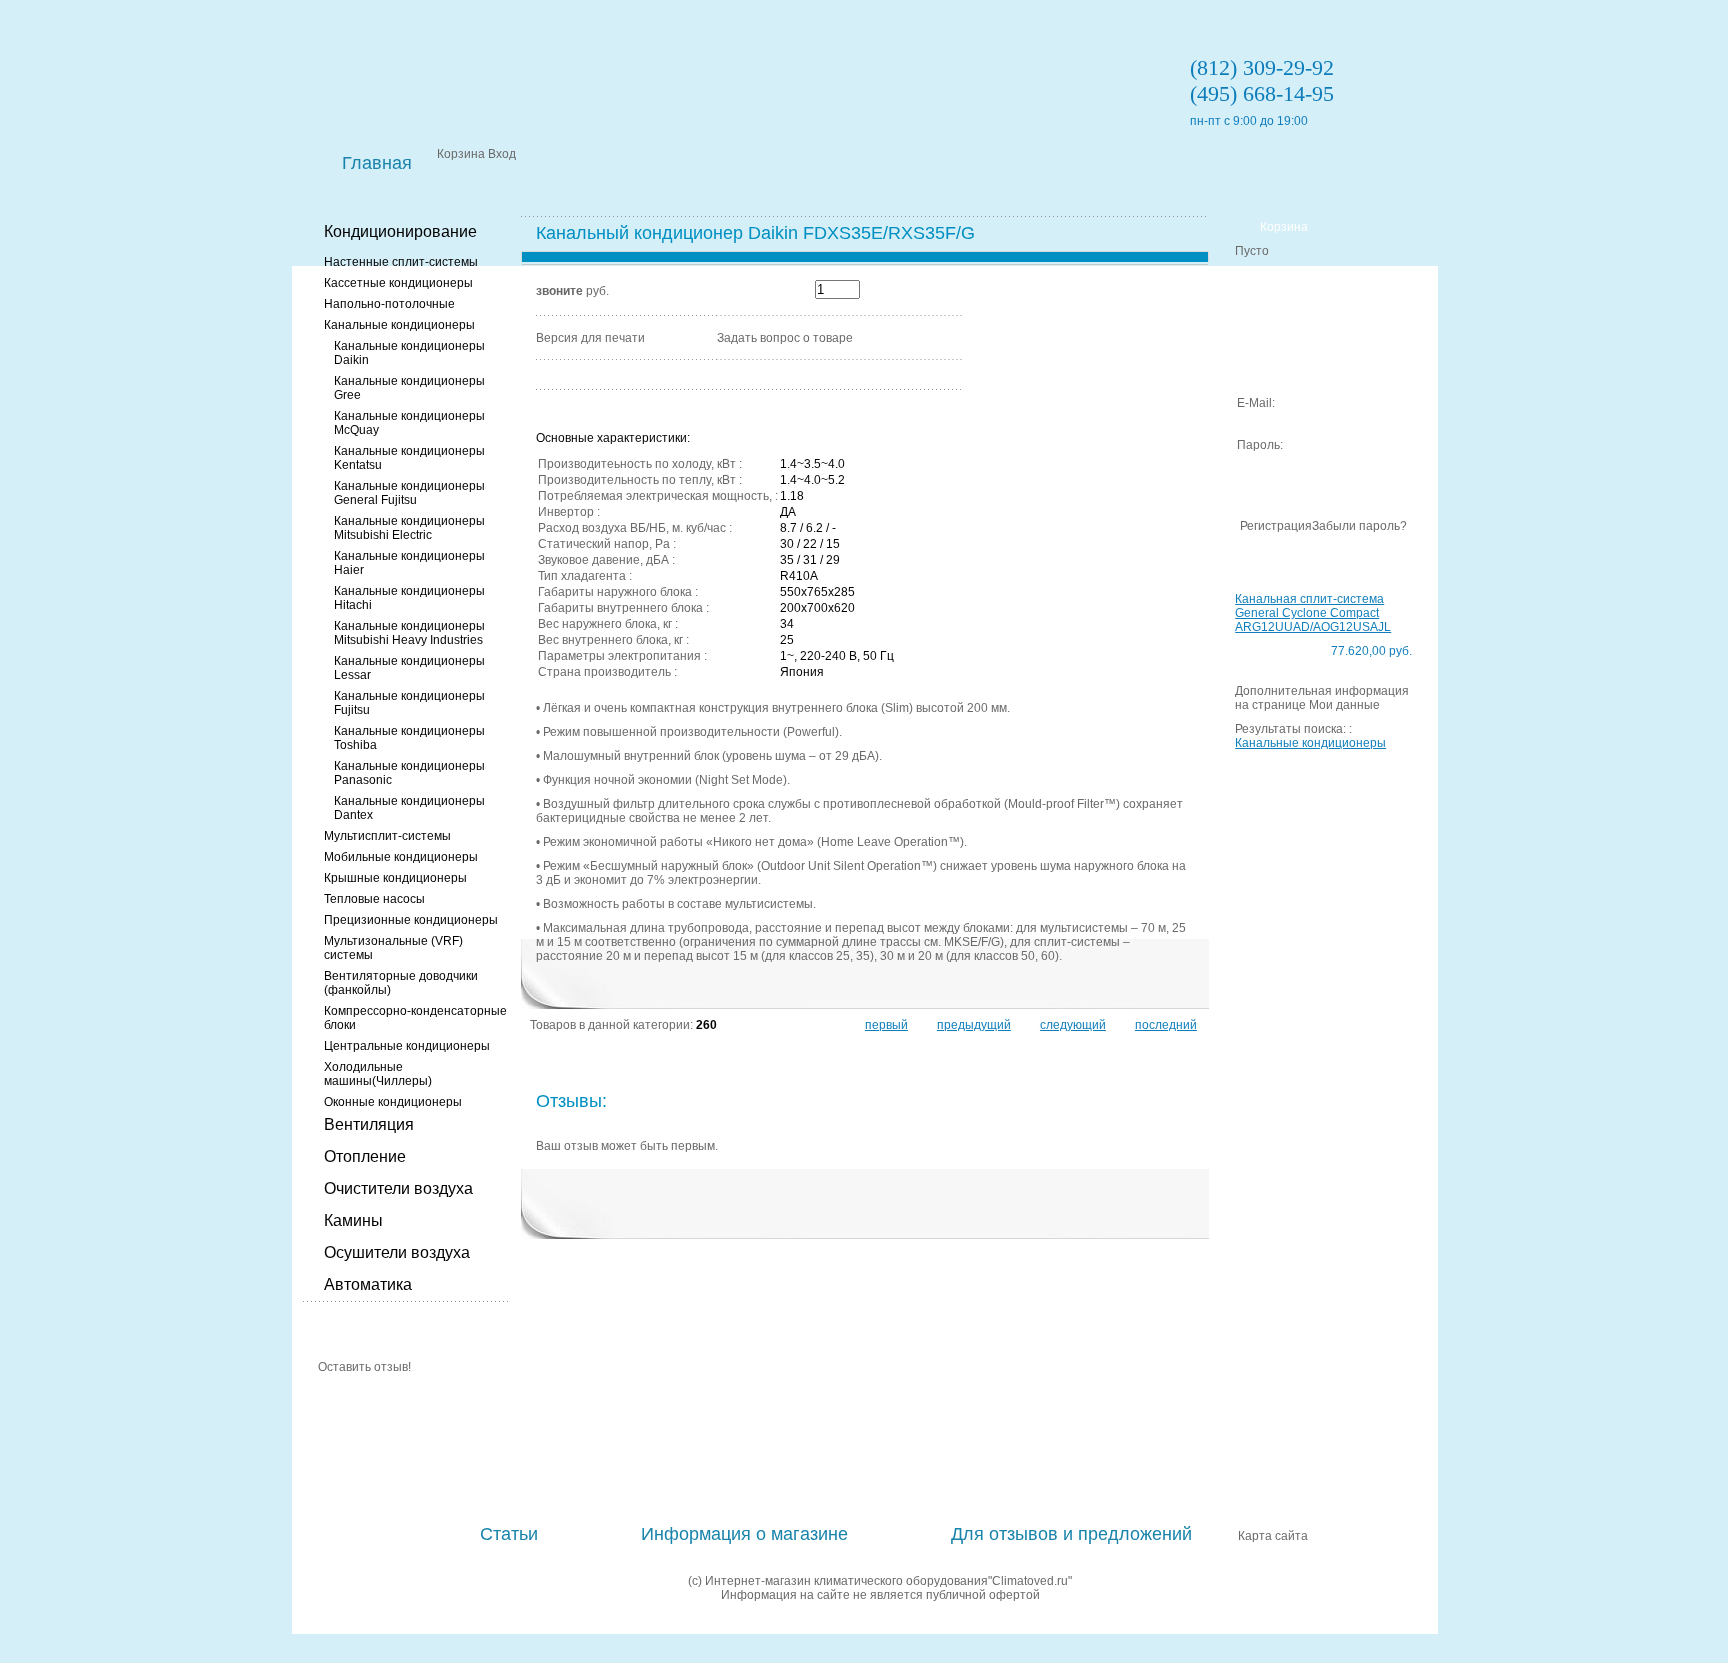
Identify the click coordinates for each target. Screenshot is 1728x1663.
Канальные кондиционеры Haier (409, 563)
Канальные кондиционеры (399, 325)
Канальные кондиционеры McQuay (409, 423)
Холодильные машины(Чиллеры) (378, 1074)
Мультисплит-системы (387, 836)
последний (1166, 1025)
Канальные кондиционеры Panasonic (409, 773)
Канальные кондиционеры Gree (409, 388)
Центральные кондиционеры (407, 1046)
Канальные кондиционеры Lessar (409, 668)
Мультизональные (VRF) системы (393, 948)
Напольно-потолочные (389, 304)
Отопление (365, 1156)
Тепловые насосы (374, 899)
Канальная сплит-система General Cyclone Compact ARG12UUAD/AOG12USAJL (1313, 613)
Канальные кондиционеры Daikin (409, 353)
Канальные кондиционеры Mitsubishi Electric (409, 528)
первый (886, 1025)
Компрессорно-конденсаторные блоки (415, 1018)
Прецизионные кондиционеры (411, 920)
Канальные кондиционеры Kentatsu (409, 458)
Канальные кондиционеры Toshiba (409, 738)
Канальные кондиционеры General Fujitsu (409, 493)
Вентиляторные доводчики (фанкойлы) (401, 983)
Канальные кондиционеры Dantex (409, 808)
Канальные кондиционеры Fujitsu (409, 703)
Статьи (509, 1534)
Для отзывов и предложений (1071, 1534)
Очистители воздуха (398, 1188)
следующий (1073, 1025)
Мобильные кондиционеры (401, 857)
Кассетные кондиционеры (398, 283)
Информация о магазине (744, 1534)
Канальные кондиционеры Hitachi (409, 598)
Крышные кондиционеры (395, 878)
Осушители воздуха (397, 1252)
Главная (377, 163)
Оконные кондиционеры (393, 1102)
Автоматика (368, 1284)
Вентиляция (369, 1124)
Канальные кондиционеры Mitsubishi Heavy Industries (409, 633)
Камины (353, 1220)
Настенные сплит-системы (401, 262)
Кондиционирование (400, 231)
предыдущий (974, 1025)
